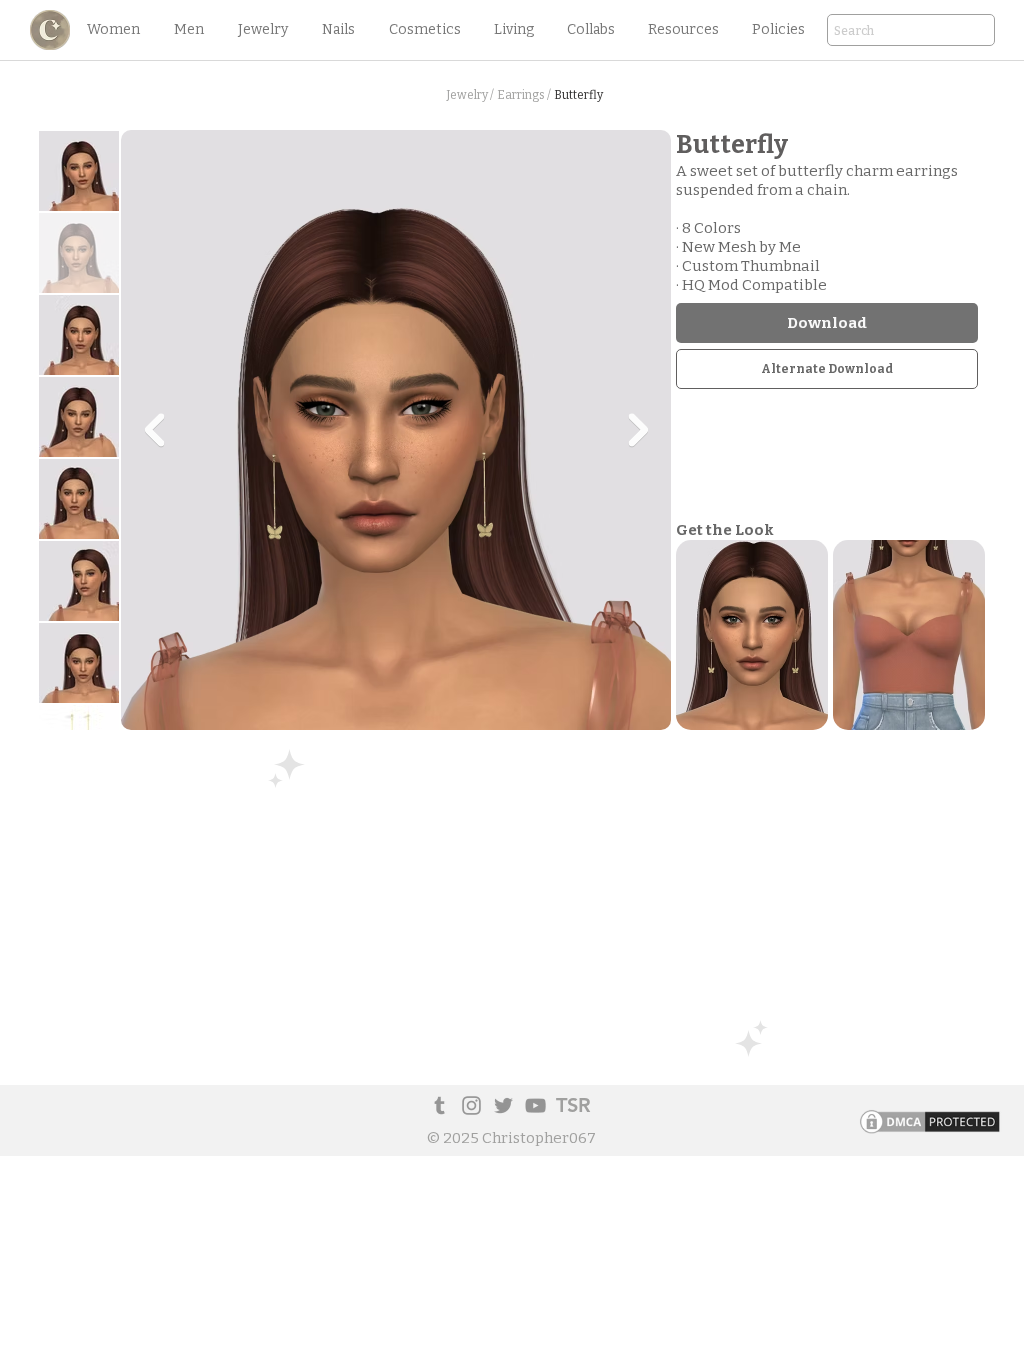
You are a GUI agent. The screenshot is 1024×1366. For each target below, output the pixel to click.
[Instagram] (471, 1105)
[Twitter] (503, 1105)
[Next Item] (638, 430)
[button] (113, 30)
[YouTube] (535, 1105)
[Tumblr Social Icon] (439, 1105)
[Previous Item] (154, 430)
